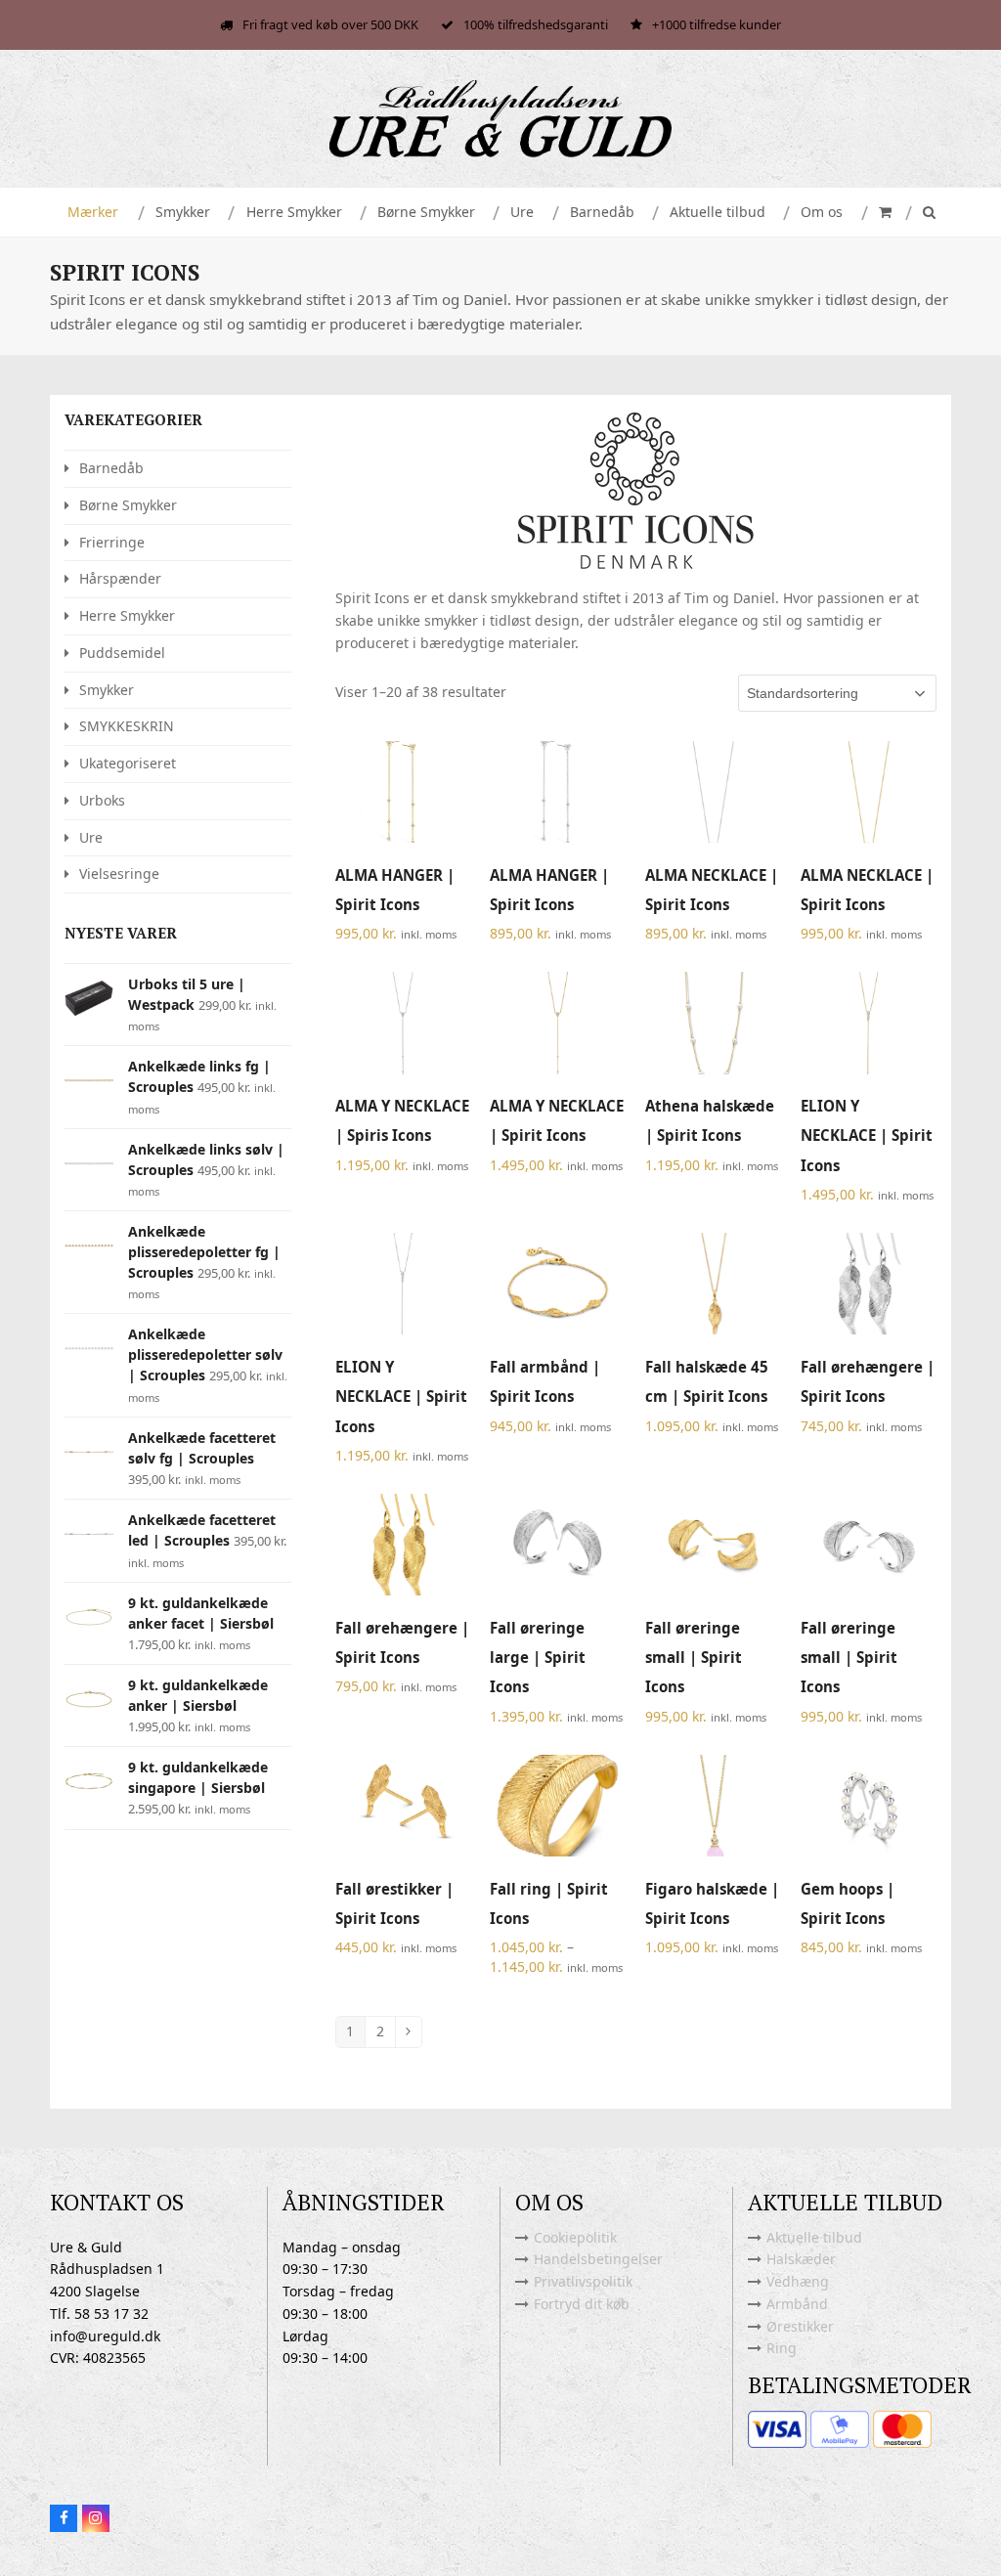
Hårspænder (120, 578)
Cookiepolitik (575, 2237)
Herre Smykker (127, 615)
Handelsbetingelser (598, 2259)
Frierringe (112, 542)
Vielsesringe (119, 873)
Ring (782, 2348)
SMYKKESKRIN (127, 726)
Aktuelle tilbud (814, 2237)
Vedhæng (798, 2281)
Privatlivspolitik (583, 2281)
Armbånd (797, 2304)
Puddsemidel (122, 653)
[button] (883, 212)
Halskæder (801, 2259)
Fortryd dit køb (582, 2304)
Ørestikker (800, 2326)
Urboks (102, 800)
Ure (91, 837)
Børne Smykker (128, 505)
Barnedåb (111, 468)
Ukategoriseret (128, 763)
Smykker (107, 690)
